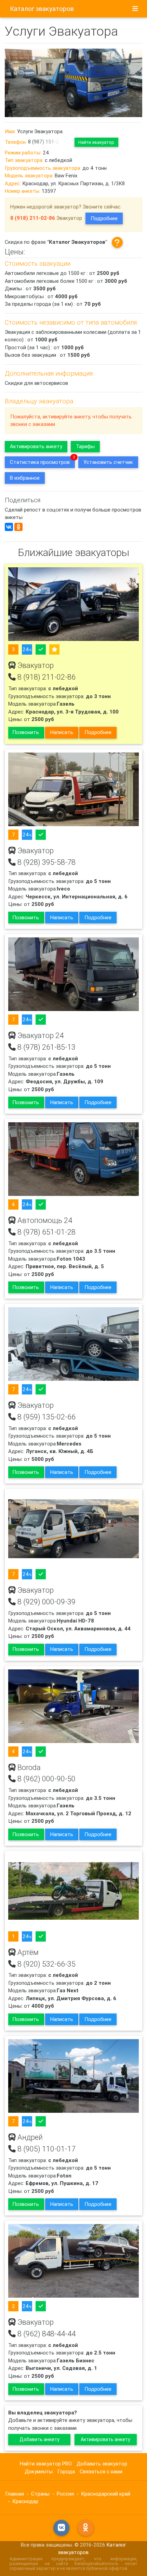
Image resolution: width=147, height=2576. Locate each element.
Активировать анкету (36, 446)
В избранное (25, 478)
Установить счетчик (108, 462)
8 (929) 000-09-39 (46, 1602)
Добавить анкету (39, 2439)
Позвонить (26, 732)
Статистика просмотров (40, 462)
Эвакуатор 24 (40, 1036)
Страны (40, 2494)
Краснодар (25, 2501)
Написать (62, 732)
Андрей (29, 2137)
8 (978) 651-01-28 (46, 1232)
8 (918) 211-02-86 (46, 677)
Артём (27, 1953)
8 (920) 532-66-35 (46, 1964)
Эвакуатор (35, 666)
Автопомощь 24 (44, 1221)
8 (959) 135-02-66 (46, 1417)
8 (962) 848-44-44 (46, 2334)
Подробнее (104, 218)
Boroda (28, 1768)
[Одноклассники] (18, 527)
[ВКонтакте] (9, 527)
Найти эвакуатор (96, 142)
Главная (15, 2494)
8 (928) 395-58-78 (46, 862)
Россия (65, 2494)
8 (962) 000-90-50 (46, 1779)
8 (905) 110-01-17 (46, 2149)
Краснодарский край (106, 2494)
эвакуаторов (42, 9)
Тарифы (85, 446)
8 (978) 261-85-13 (46, 1047)
